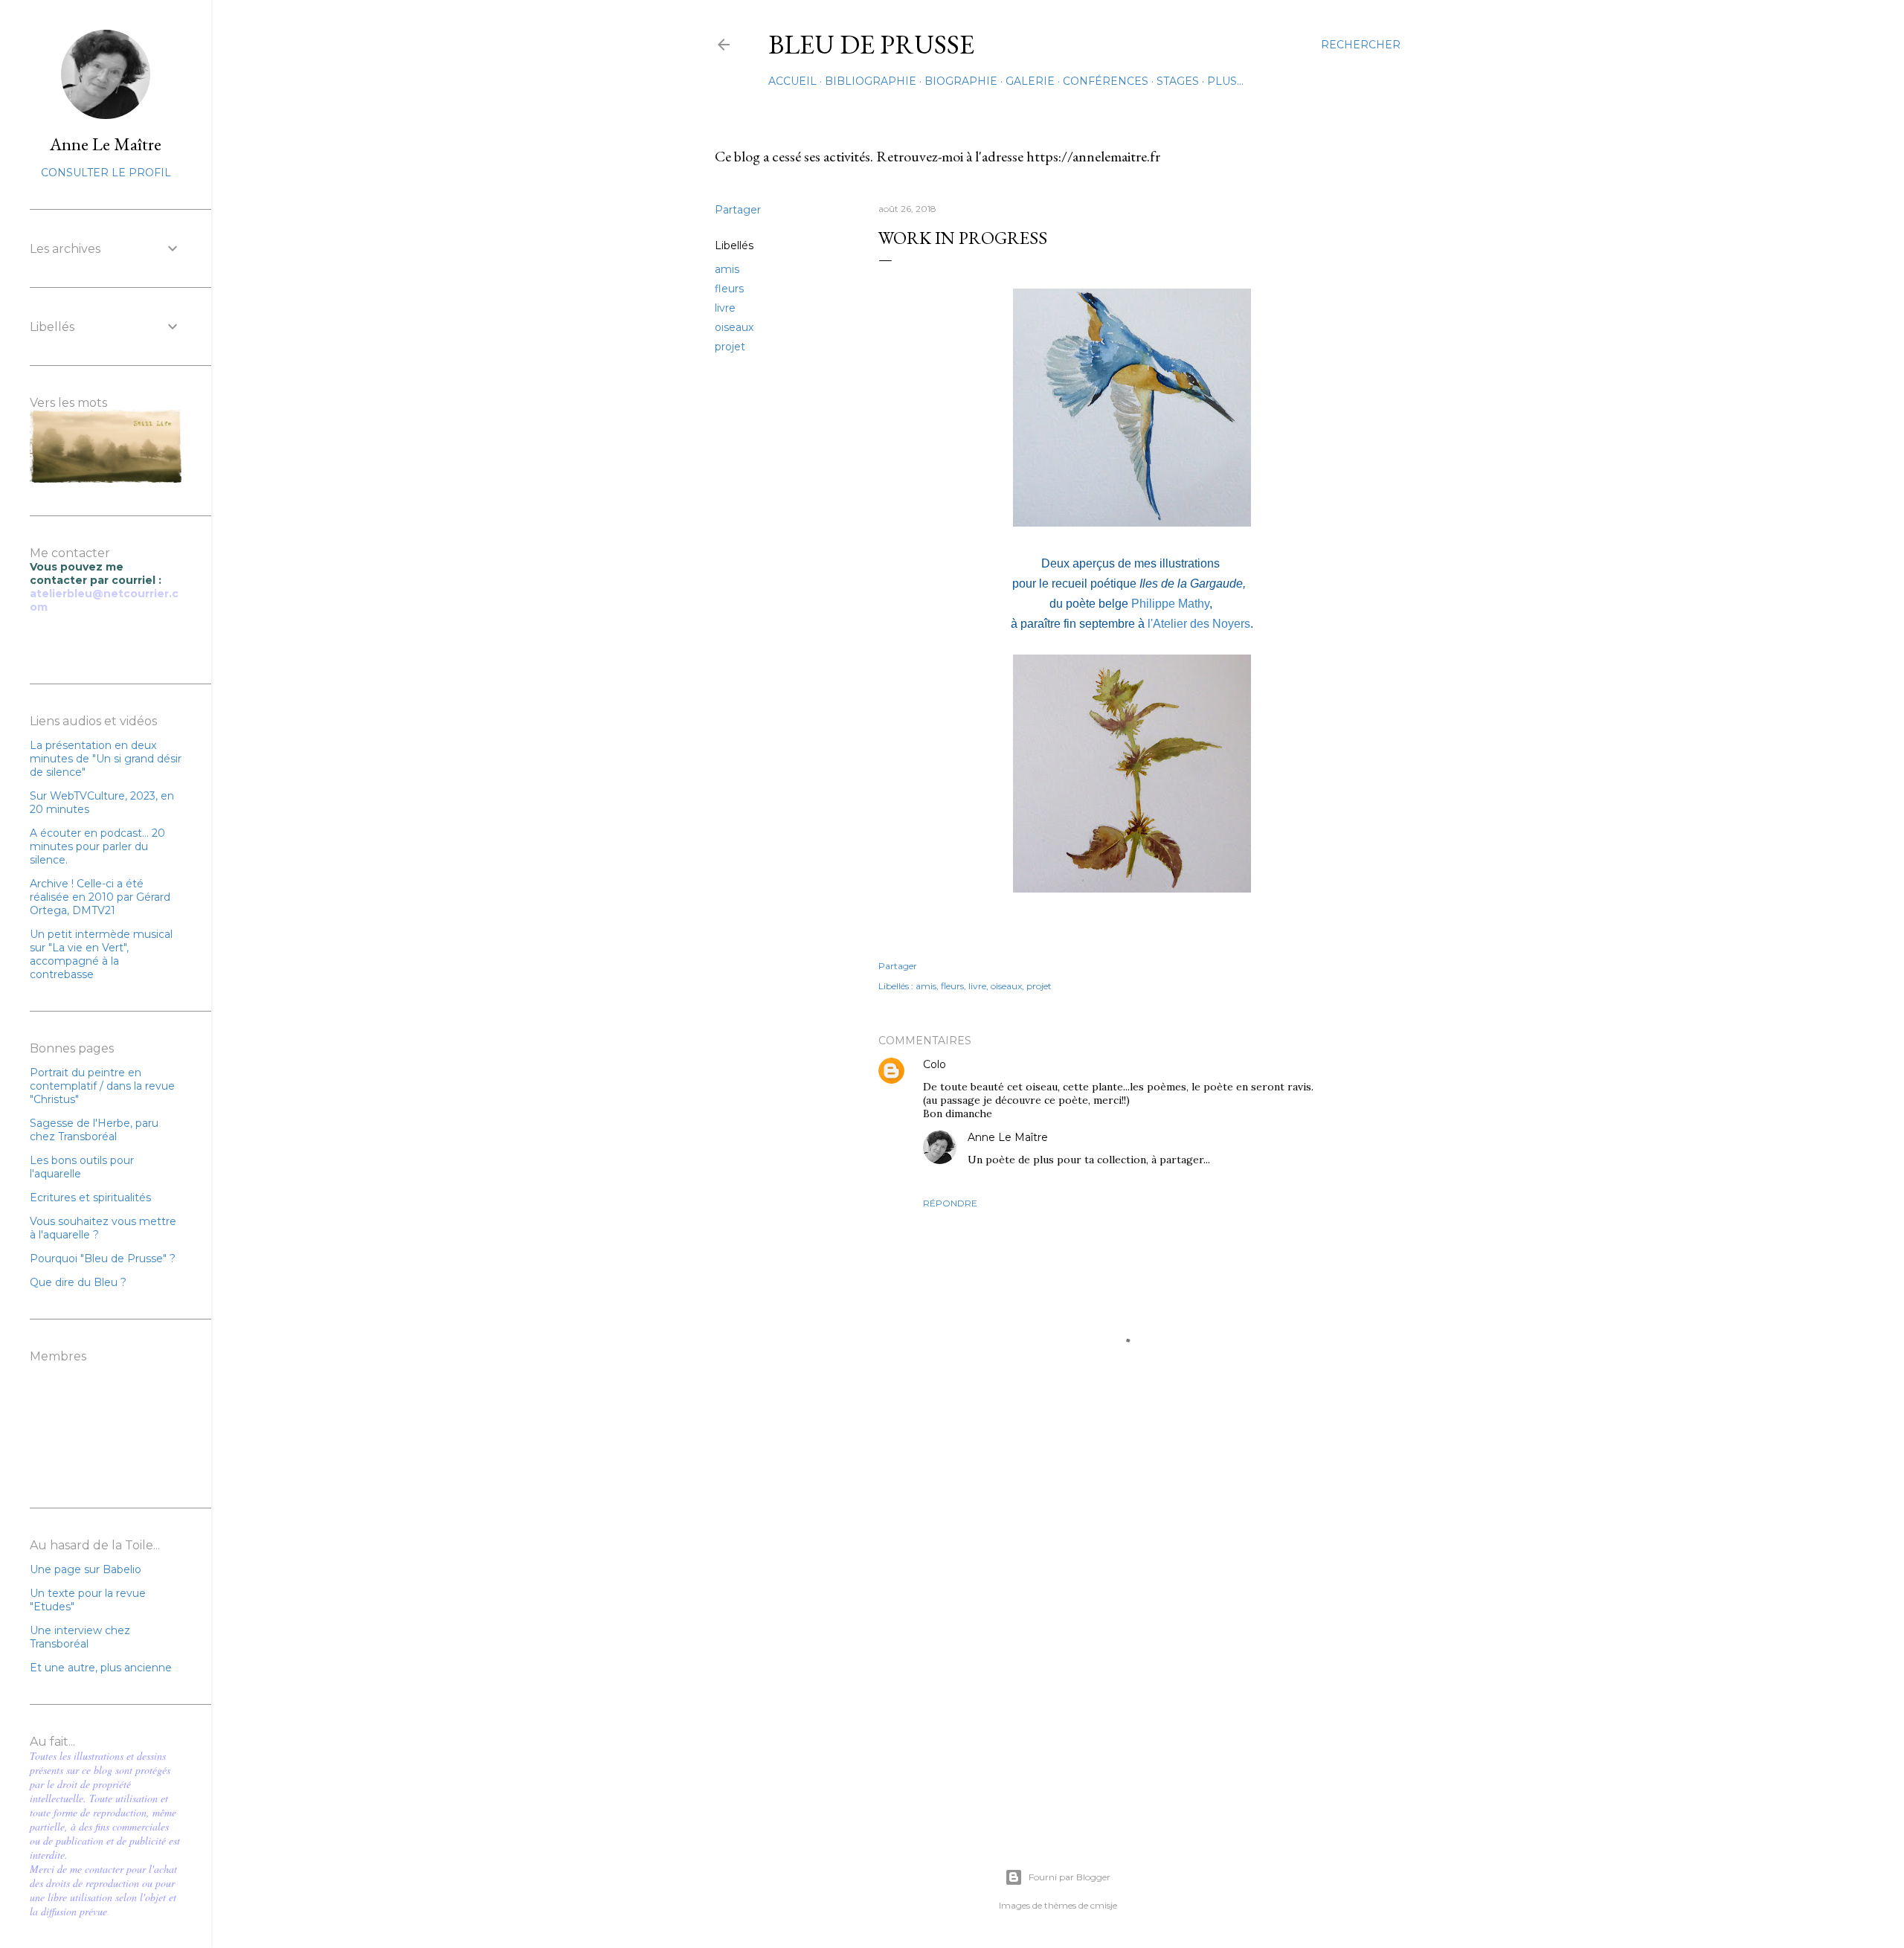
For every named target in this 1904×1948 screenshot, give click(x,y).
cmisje (1104, 1905)
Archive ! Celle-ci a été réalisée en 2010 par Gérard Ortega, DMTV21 (100, 897)
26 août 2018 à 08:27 (997, 1065)
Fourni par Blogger (1070, 1877)
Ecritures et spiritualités (90, 1198)
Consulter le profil (106, 173)
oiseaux (734, 327)
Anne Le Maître (1008, 1137)
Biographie (961, 81)
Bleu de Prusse (871, 44)
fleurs (729, 289)
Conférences (1106, 81)
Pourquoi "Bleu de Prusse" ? (103, 1259)
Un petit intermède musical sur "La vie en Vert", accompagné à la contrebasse (101, 954)
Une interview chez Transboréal (80, 1637)
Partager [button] (738, 210)
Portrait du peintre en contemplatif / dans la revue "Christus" (102, 1086)
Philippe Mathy (1169, 604)
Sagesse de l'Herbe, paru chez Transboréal (94, 1130)
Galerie (1030, 81)
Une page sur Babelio (86, 1569)
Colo (935, 1064)
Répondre (950, 1203)
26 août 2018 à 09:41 (1098, 1138)
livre (725, 308)
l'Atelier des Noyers (1197, 624)
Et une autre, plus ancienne (101, 1668)
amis (727, 269)
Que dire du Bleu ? (78, 1282)
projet (730, 347)
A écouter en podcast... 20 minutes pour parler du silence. (97, 846)
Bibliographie (871, 81)
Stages (1178, 81)
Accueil (792, 81)
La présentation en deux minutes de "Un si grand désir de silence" (106, 759)
